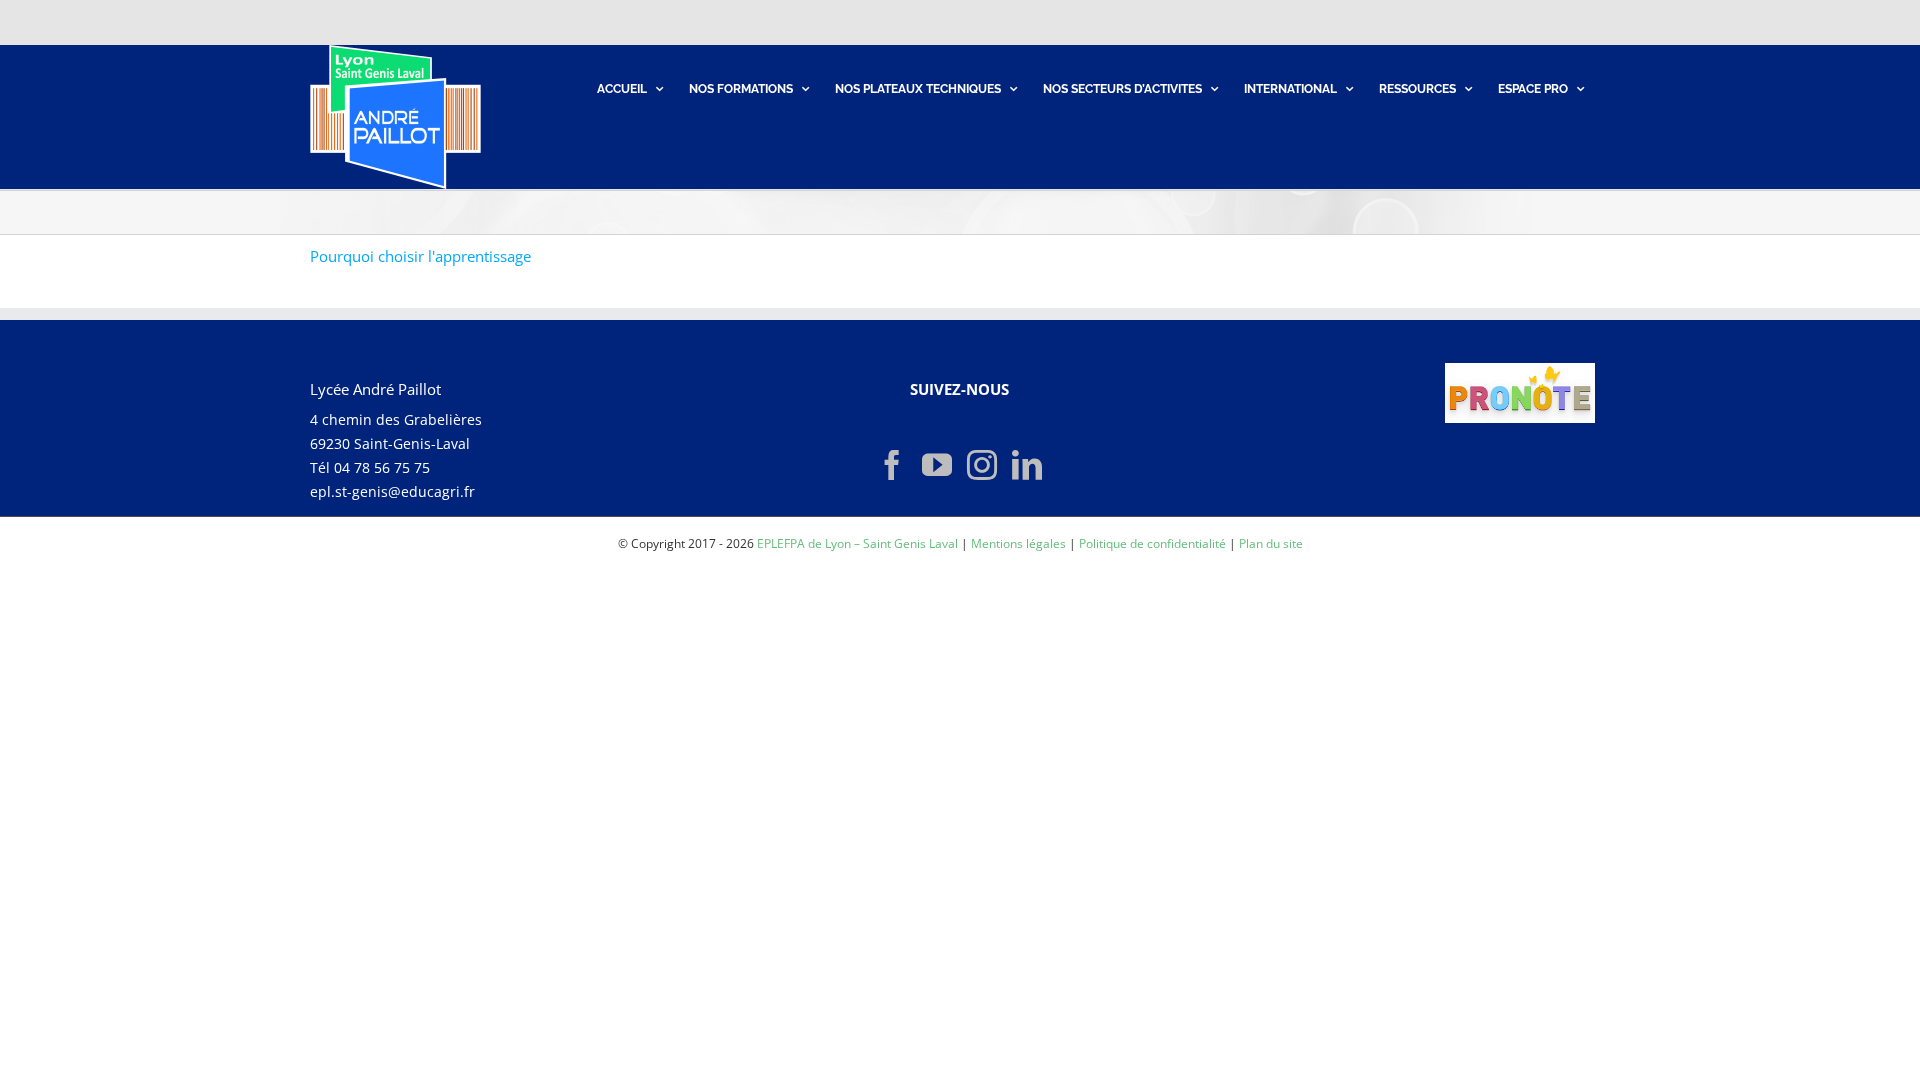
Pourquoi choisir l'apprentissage (420, 256)
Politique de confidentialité (1152, 543)
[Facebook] (892, 465)
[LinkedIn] (1027, 465)
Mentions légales (1018, 543)
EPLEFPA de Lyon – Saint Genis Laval (857, 543)
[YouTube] (937, 465)
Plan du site (1271, 543)
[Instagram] (982, 465)
